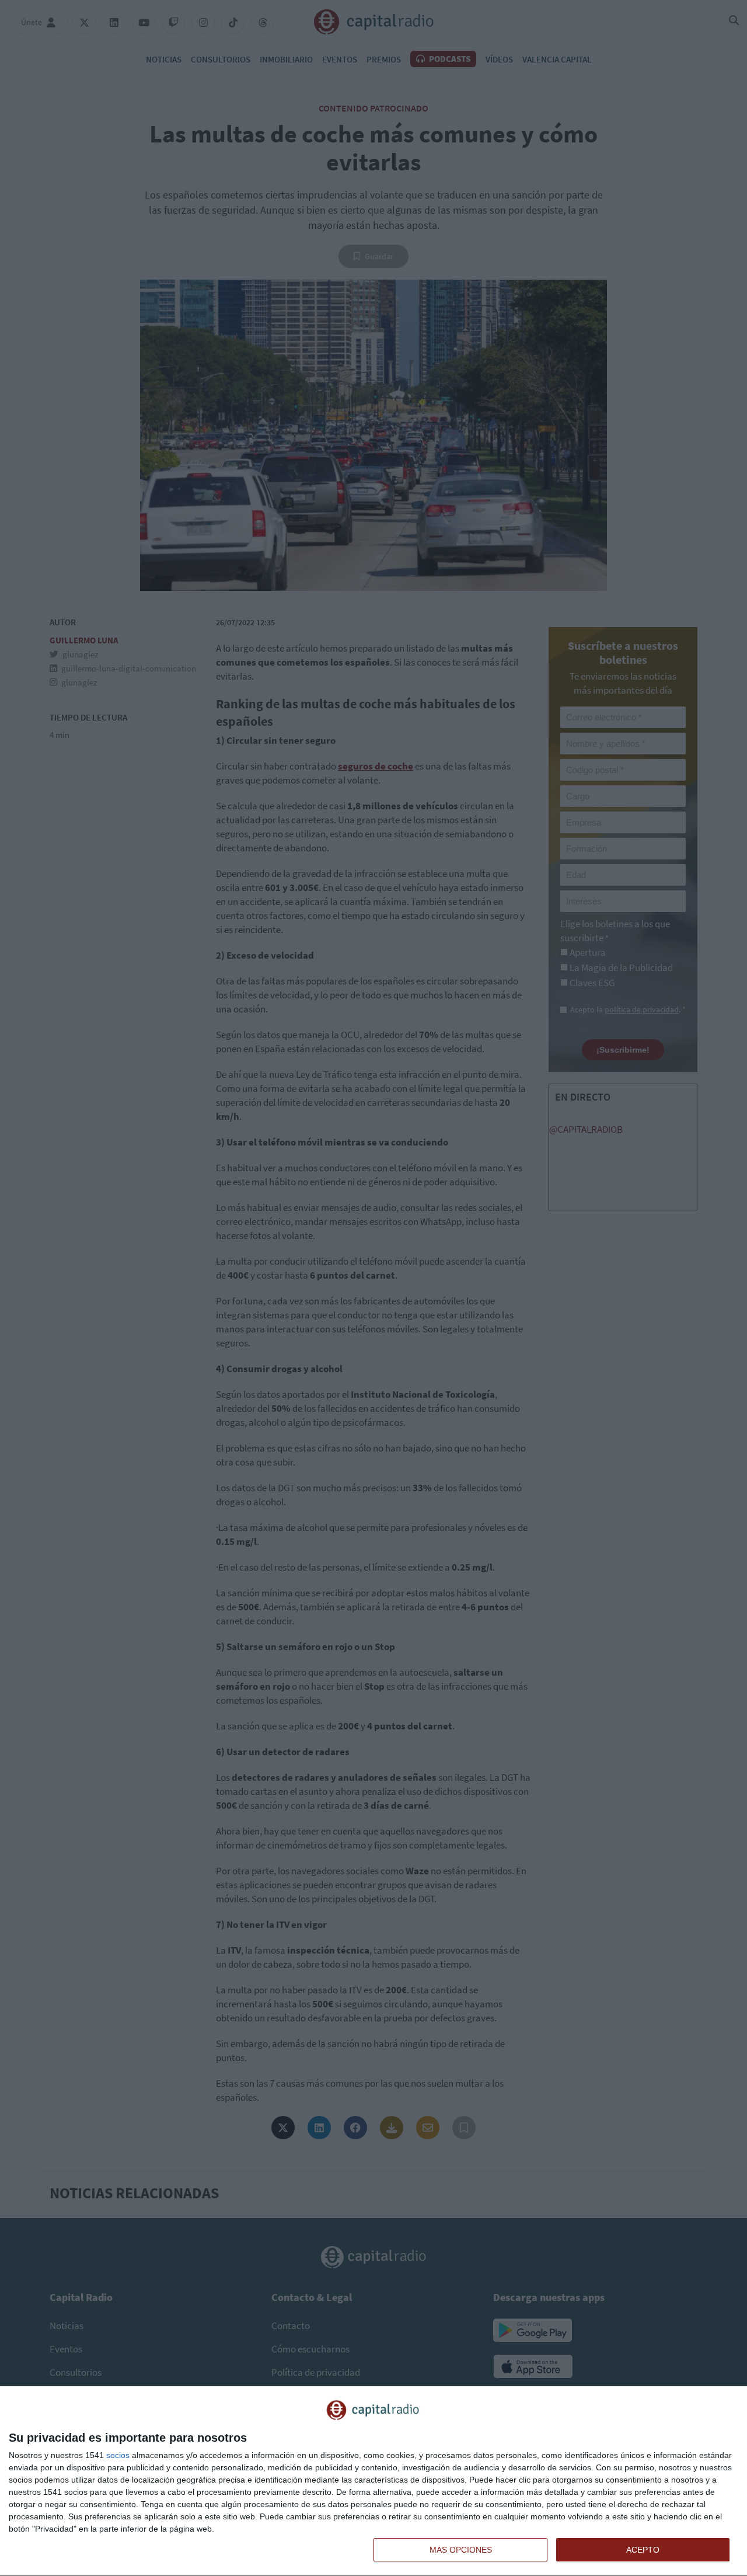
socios (118, 2455)
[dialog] (373, 2481)
